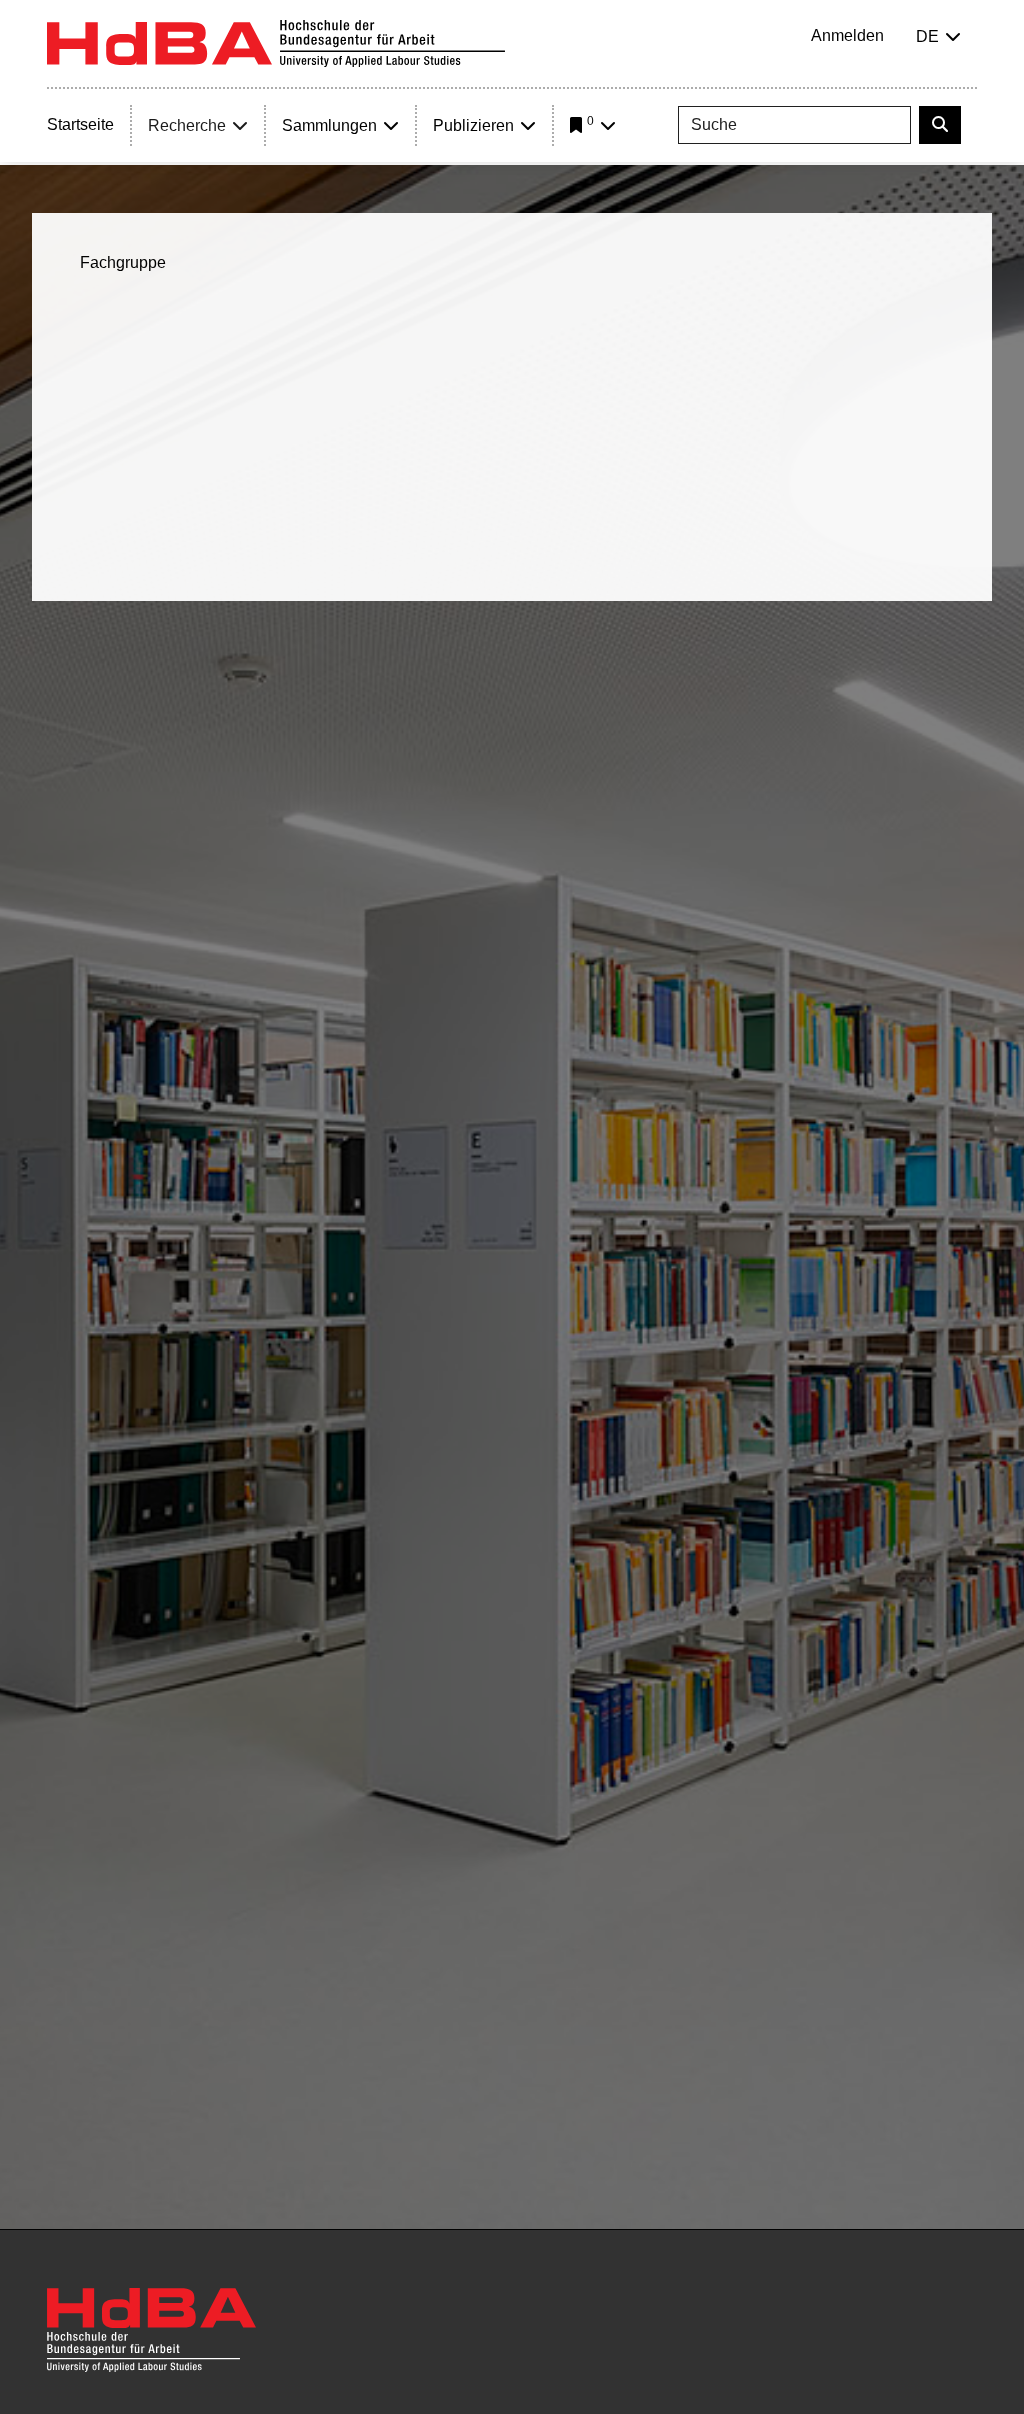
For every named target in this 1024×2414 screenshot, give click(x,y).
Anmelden (847, 35)
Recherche (187, 125)
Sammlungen (329, 125)
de (927, 36)
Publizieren (473, 125)
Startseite (80, 124)
